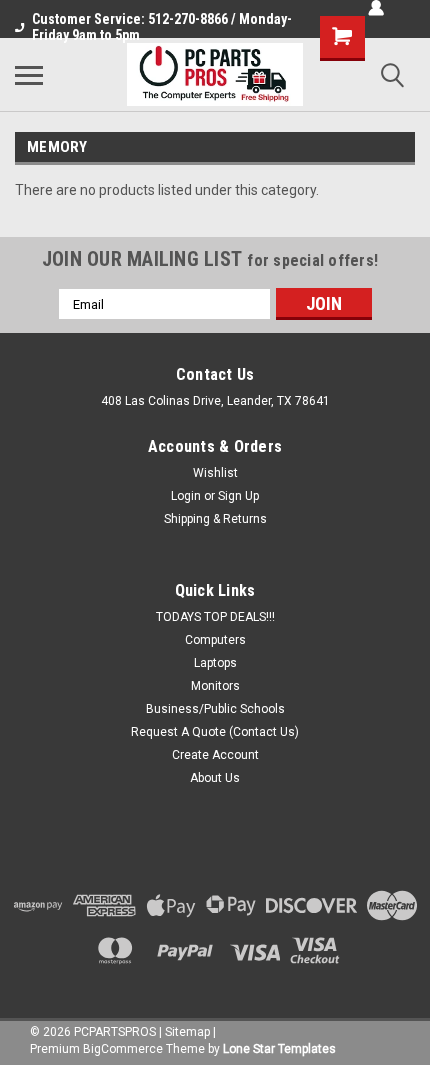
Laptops (215, 663)
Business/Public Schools (215, 709)
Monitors (215, 686)
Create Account (215, 755)
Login (186, 496)
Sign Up (238, 496)
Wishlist (215, 473)
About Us (215, 778)
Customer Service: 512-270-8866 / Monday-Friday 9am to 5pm (162, 27)
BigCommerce (123, 1049)
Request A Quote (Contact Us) (215, 732)
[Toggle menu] (29, 75)
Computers (215, 640)
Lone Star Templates (279, 1049)
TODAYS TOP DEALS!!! (215, 617)
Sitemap (187, 1032)
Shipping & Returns (215, 519)
